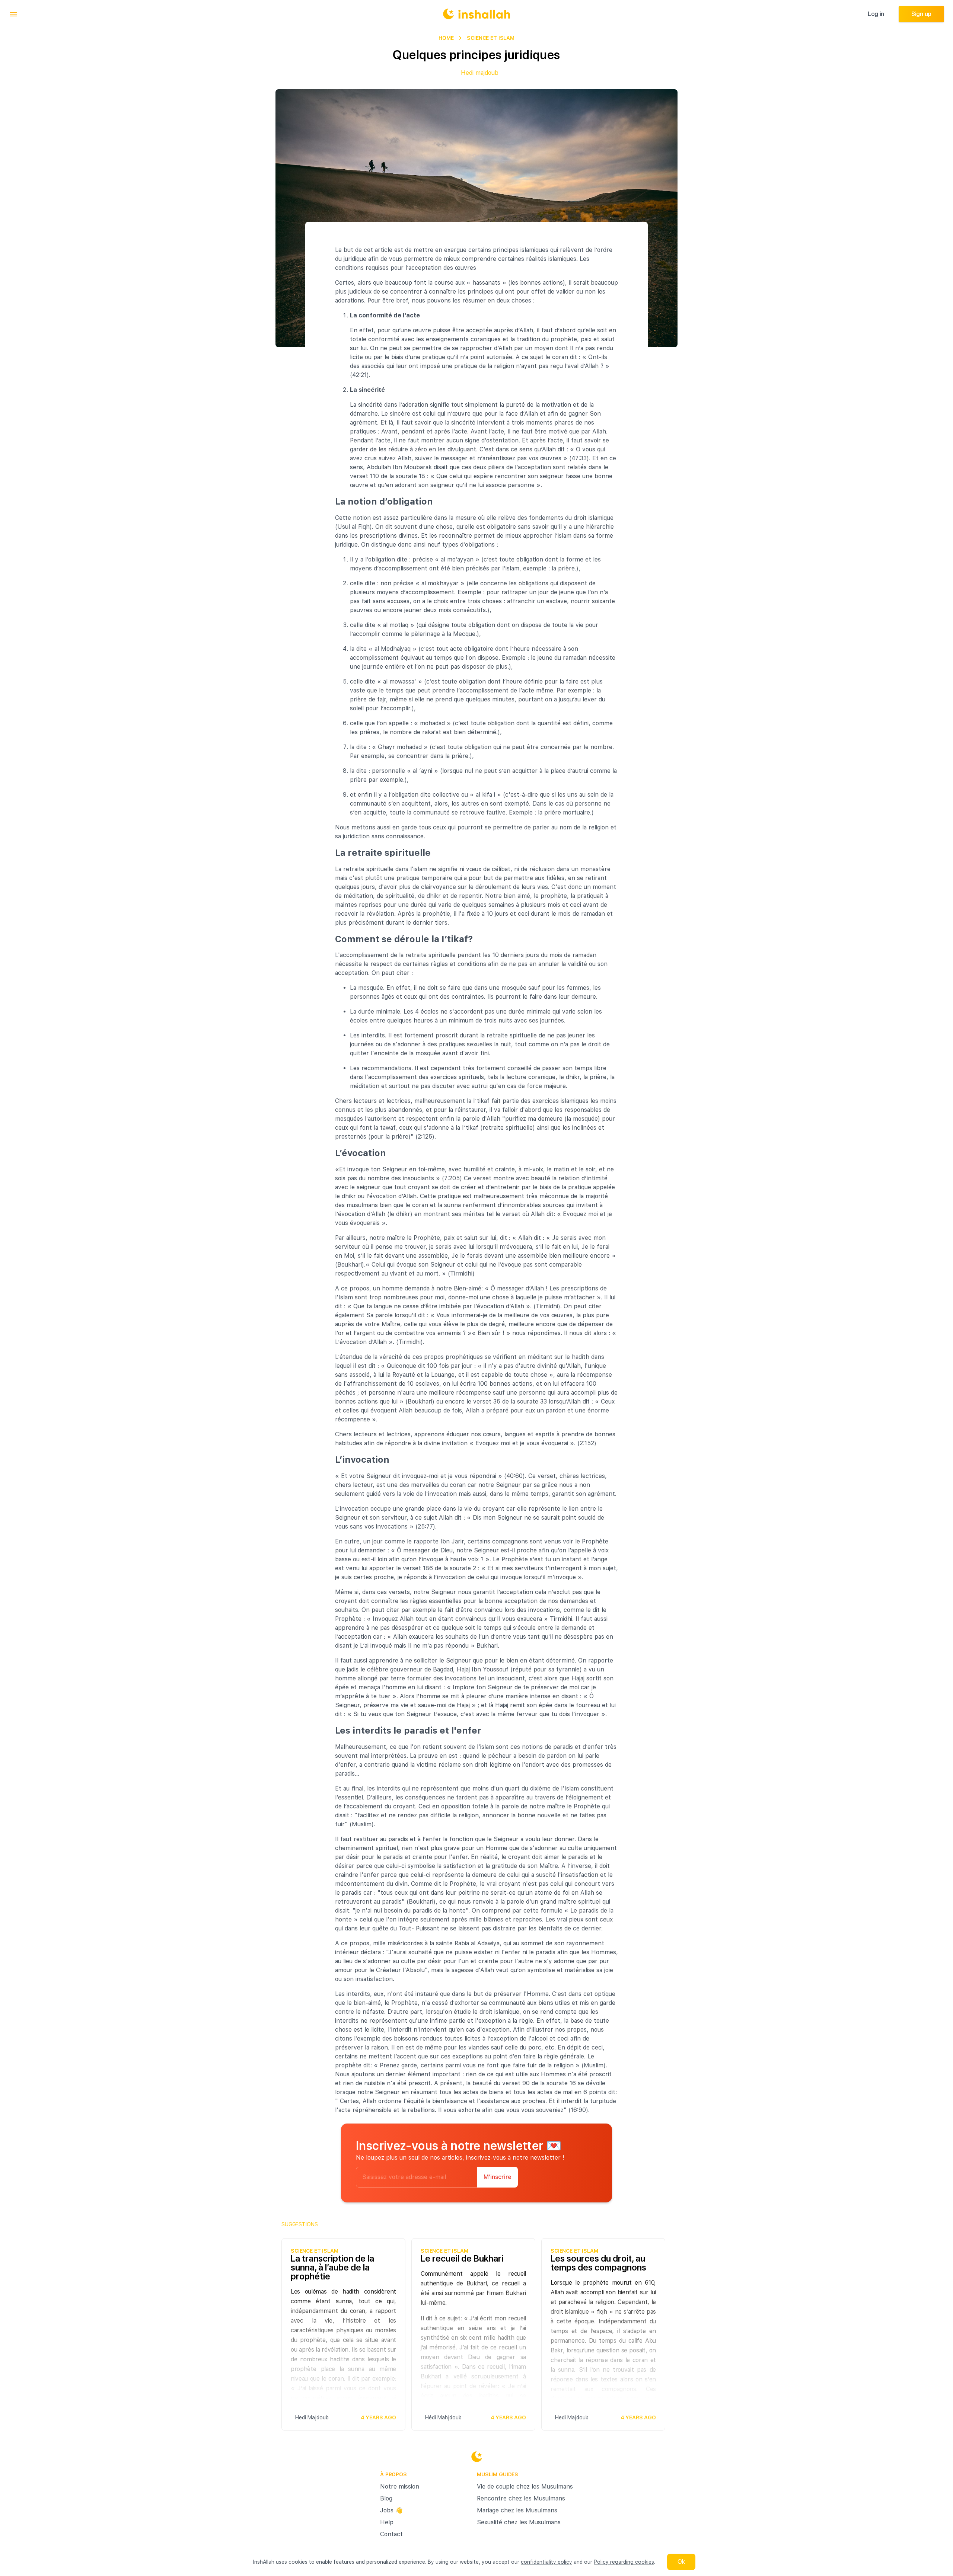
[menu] (13, 14)
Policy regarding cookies (624, 2562)
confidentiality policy (546, 2562)
